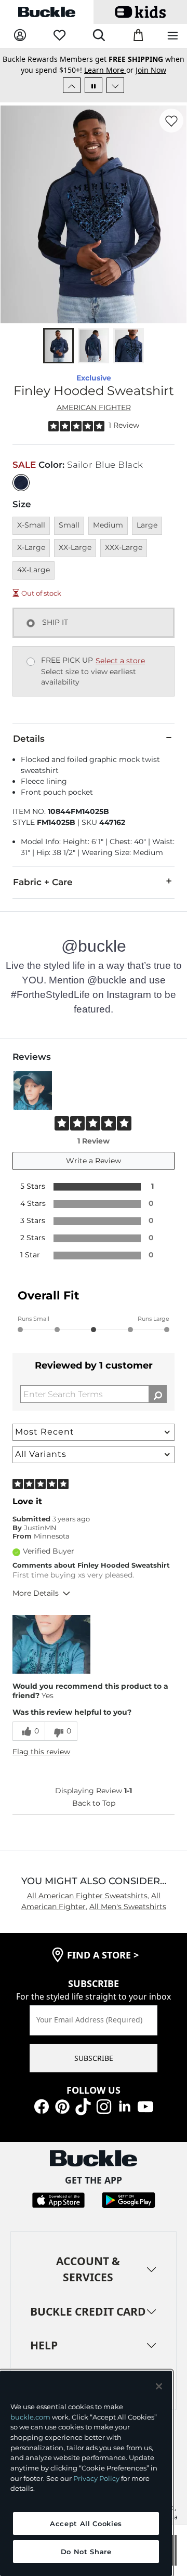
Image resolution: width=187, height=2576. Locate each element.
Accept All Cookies (86, 2524)
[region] (86, 2473)
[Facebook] (42, 2116)
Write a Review (94, 1172)
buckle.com (30, 2417)
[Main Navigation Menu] (173, 36)
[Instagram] (104, 2116)
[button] (51, 1655)
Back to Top (94, 1814)
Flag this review (41, 1763)
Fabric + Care (43, 893)
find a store (103, 1966)
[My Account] (20, 36)
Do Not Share (86, 2552)
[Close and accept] (159, 2386)
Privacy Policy (96, 2478)
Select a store (120, 672)
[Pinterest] (62, 2116)
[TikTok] (83, 2116)
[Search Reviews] (158, 1405)
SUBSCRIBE (94, 2069)
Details (29, 750)
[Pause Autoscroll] (94, 96)
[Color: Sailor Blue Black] (21, 494)
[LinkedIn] (125, 2116)
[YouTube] (145, 2116)
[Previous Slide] (72, 96)
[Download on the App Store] (58, 2210)
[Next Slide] (115, 96)
